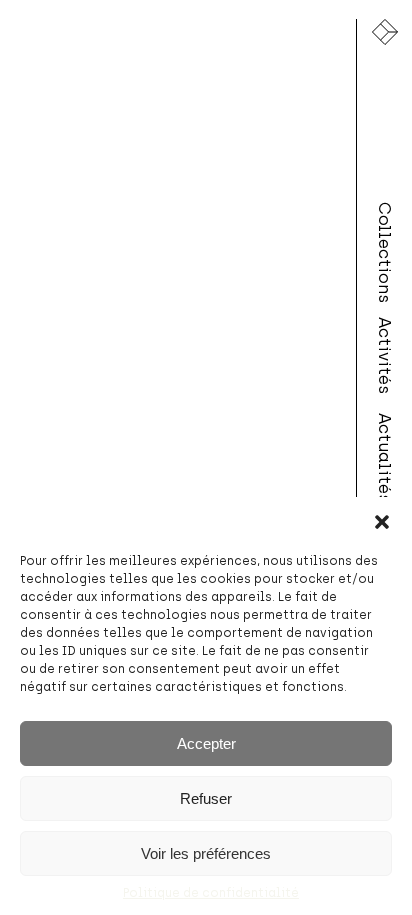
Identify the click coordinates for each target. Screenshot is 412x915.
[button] (382, 522)
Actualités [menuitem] (385, 458)
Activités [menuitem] (385, 355)
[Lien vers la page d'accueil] (385, 32)
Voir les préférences (206, 853)
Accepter (206, 743)
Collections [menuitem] (385, 253)
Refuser (206, 798)
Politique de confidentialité (211, 893)
